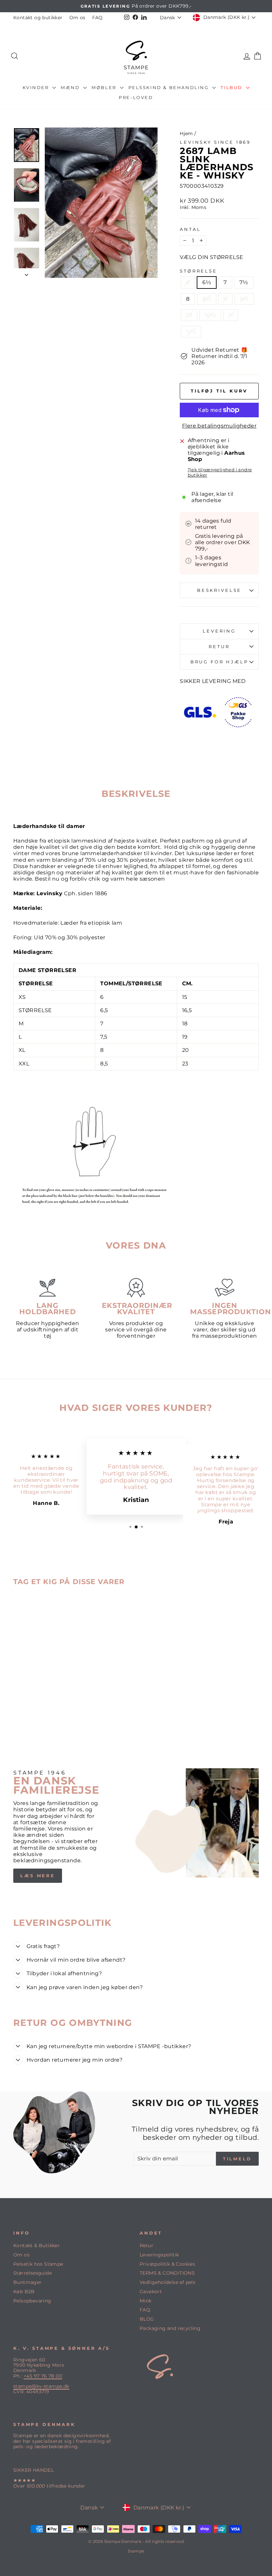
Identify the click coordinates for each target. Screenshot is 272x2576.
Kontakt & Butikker (36, 2245)
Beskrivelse (219, 590)
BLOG (147, 2319)
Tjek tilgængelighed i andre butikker (220, 472)
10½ (210, 315)
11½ (191, 332)
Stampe (136, 2551)
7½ (244, 282)
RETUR (219, 647)
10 (189, 315)
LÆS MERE (38, 1876)
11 (231, 315)
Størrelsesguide (33, 2273)
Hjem (186, 133)
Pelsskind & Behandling (170, 87)
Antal (190, 229)
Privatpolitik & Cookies (167, 2264)
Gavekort (151, 2292)
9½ (244, 299)
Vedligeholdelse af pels (168, 2282)
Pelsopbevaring (32, 2301)
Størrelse (199, 271)
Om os (77, 18)
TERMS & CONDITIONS (167, 2273)
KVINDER (37, 87)
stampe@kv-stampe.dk (41, 2386)
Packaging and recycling (170, 2328)
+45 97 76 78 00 (43, 2376)
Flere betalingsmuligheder (219, 426)
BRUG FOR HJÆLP (219, 662)
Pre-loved (136, 97)
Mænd (71, 87)
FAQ (98, 18)
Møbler (105, 87)
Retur (146, 2245)
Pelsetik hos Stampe (38, 2264)
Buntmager (28, 2282)
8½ (207, 299)
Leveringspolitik (159, 2255)
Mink (146, 2301)
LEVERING (219, 631)
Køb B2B (24, 2292)
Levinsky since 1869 (215, 142)
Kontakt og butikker (38, 18)
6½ (207, 282)
